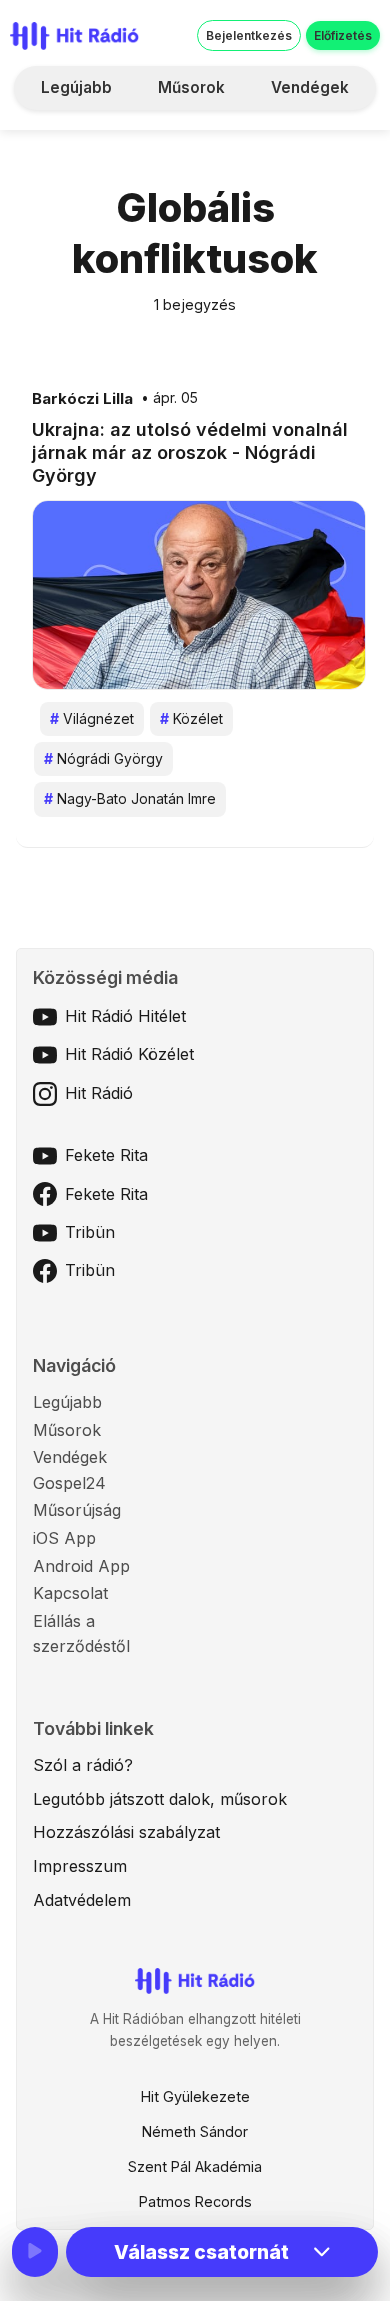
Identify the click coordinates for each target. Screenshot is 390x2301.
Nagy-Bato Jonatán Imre (130, 798)
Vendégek (310, 87)
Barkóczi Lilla (82, 399)
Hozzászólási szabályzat (126, 1832)
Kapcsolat (70, 1593)
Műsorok (191, 87)
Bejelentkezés (249, 35)
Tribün (90, 1232)
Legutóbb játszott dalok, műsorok (160, 1799)
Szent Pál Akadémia (195, 2166)
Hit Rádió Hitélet (125, 1016)
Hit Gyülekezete (195, 2096)
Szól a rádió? (83, 1765)
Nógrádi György (103, 758)
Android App (81, 1566)
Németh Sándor (195, 2131)
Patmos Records (195, 2201)
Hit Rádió (99, 1093)
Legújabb (76, 87)
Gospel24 (69, 1483)
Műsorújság (77, 1510)
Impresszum (80, 1866)
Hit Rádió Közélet (129, 1054)
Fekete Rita (106, 1155)
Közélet (191, 718)
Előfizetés (343, 35)
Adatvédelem (82, 1900)
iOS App (64, 1538)
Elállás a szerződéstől (81, 1634)
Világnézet (92, 718)
